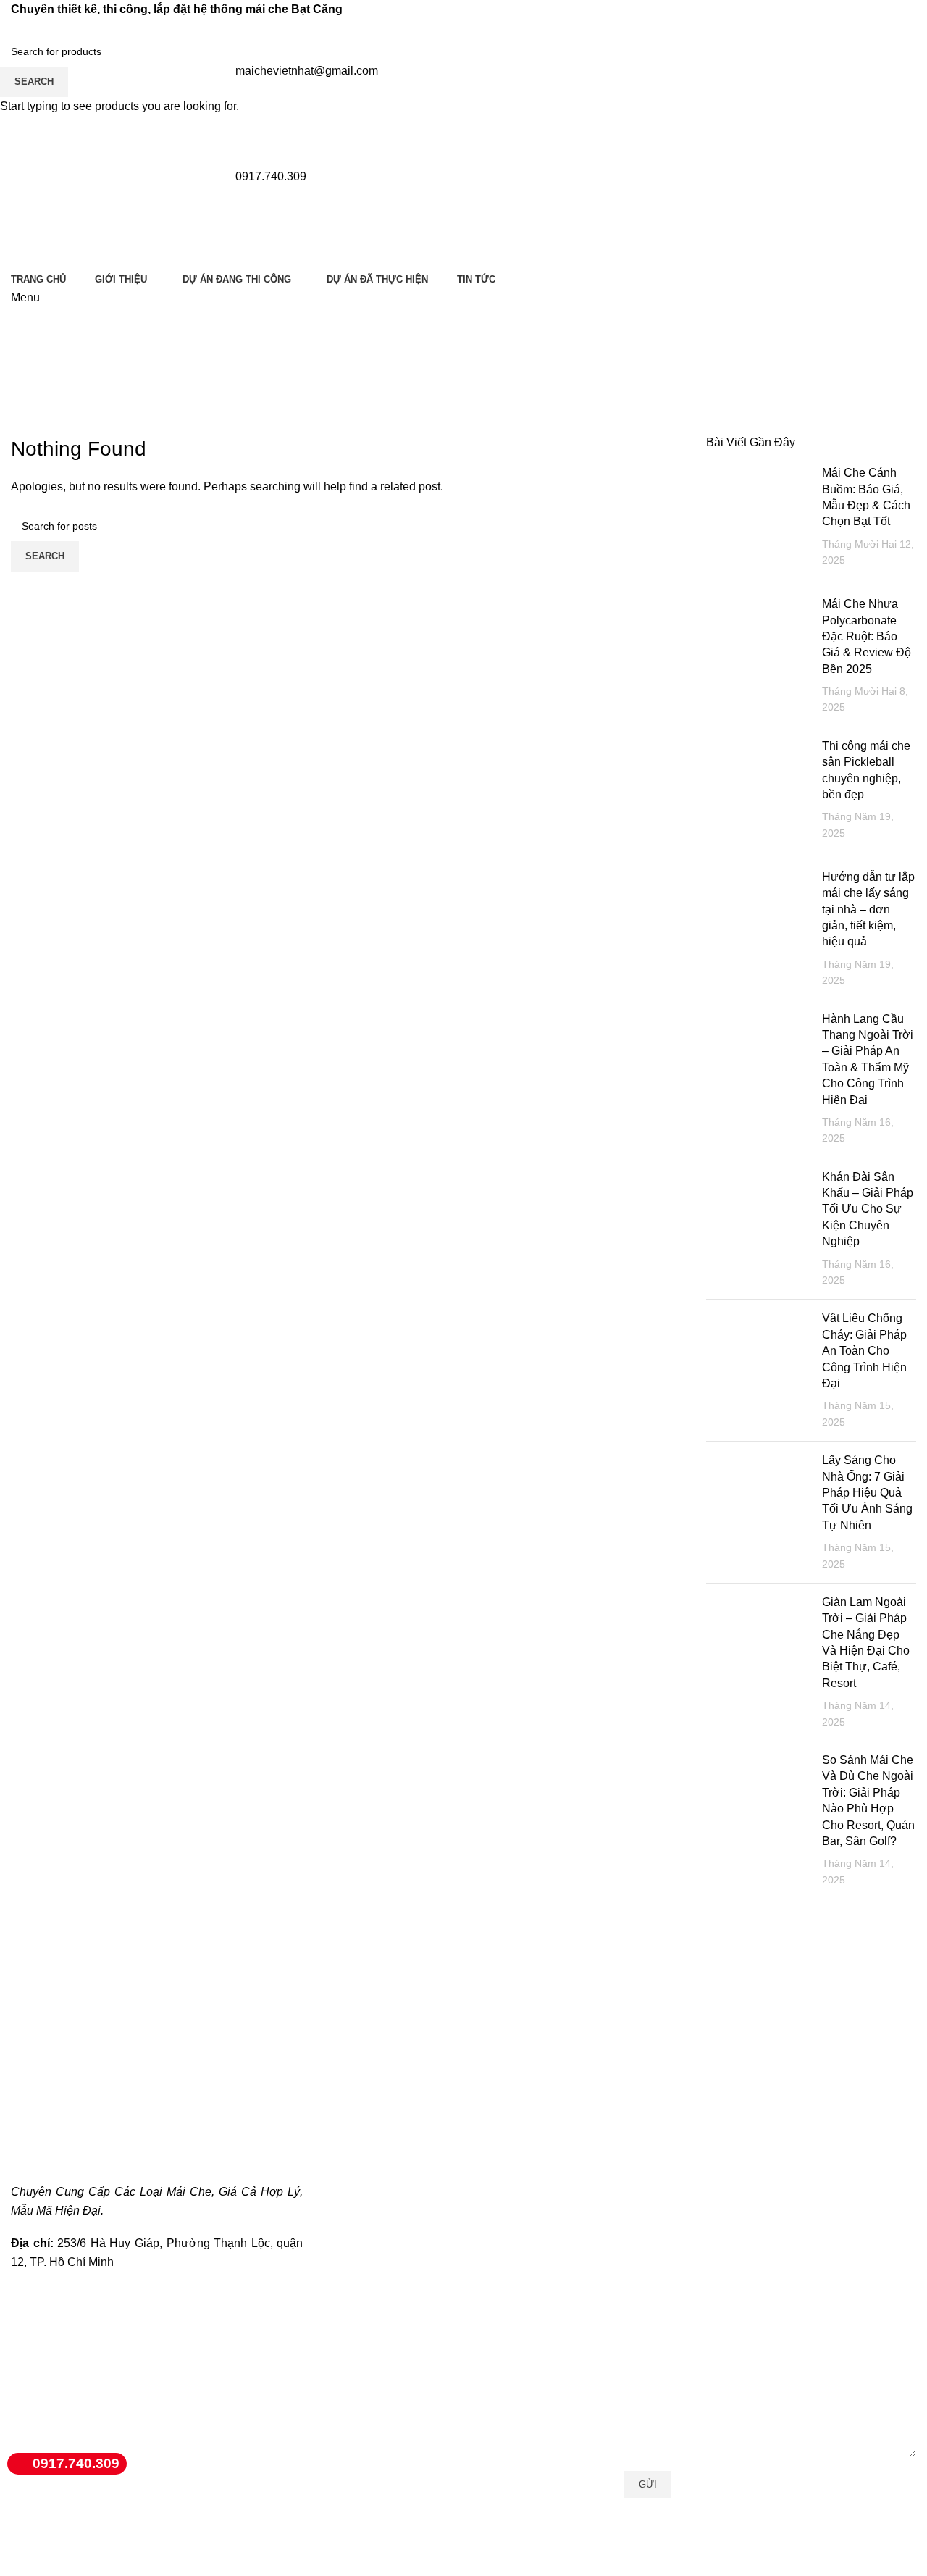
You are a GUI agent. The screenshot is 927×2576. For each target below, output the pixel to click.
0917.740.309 (76, 2463)
